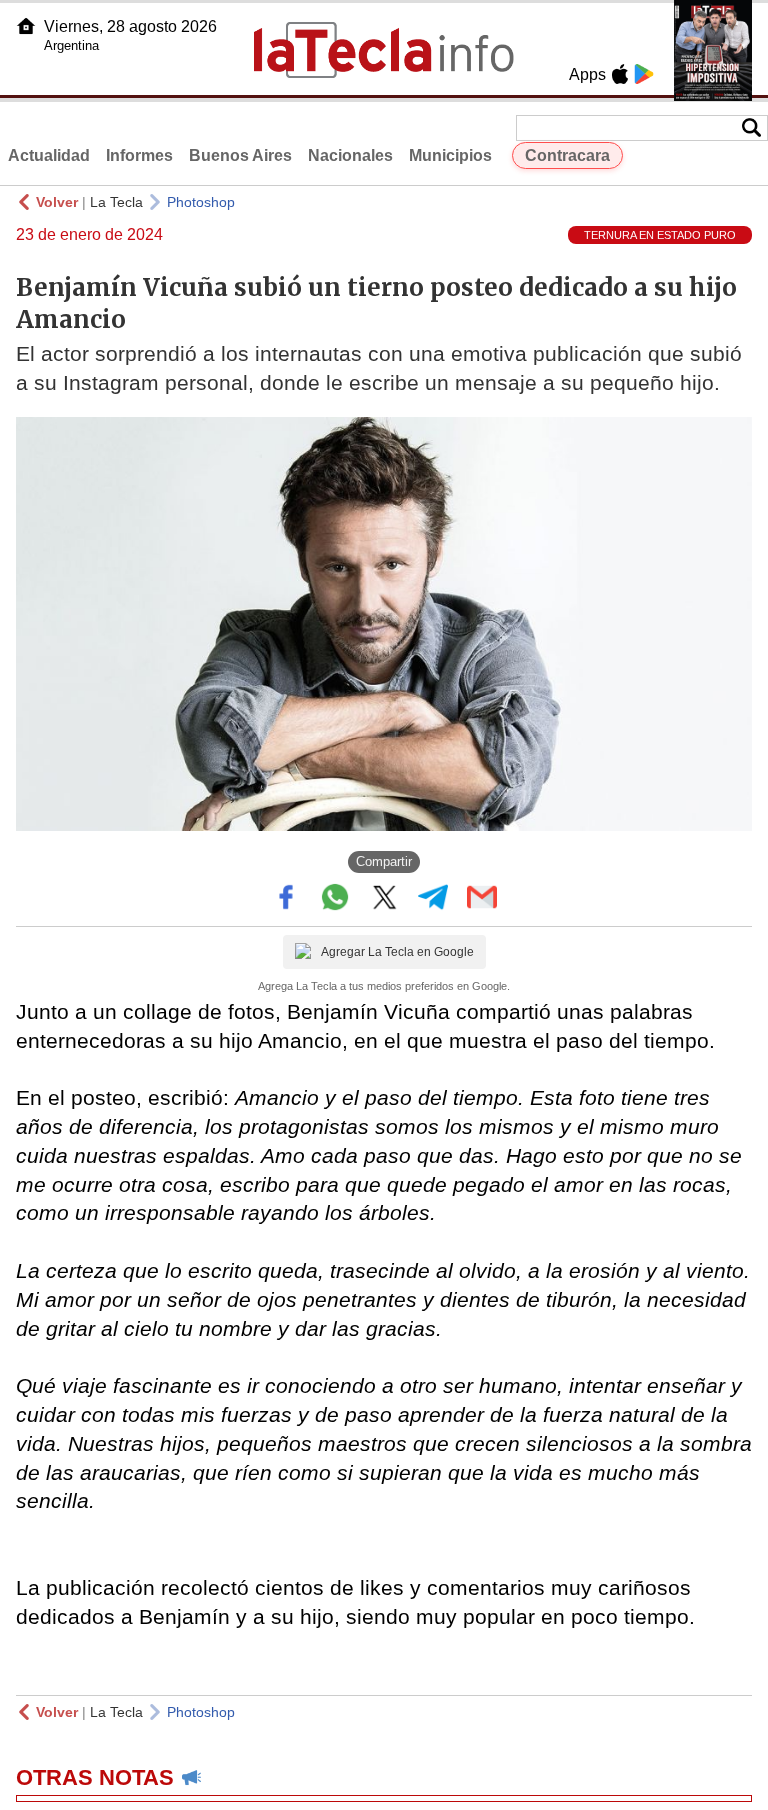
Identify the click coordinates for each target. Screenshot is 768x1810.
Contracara (567, 155)
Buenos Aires (240, 155)
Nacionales (350, 155)
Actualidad (49, 155)
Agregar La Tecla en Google (397, 952)
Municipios (450, 155)
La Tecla (116, 202)
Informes (139, 155)
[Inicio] (26, 26)
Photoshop (201, 202)
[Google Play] (644, 74)
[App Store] (620, 74)
